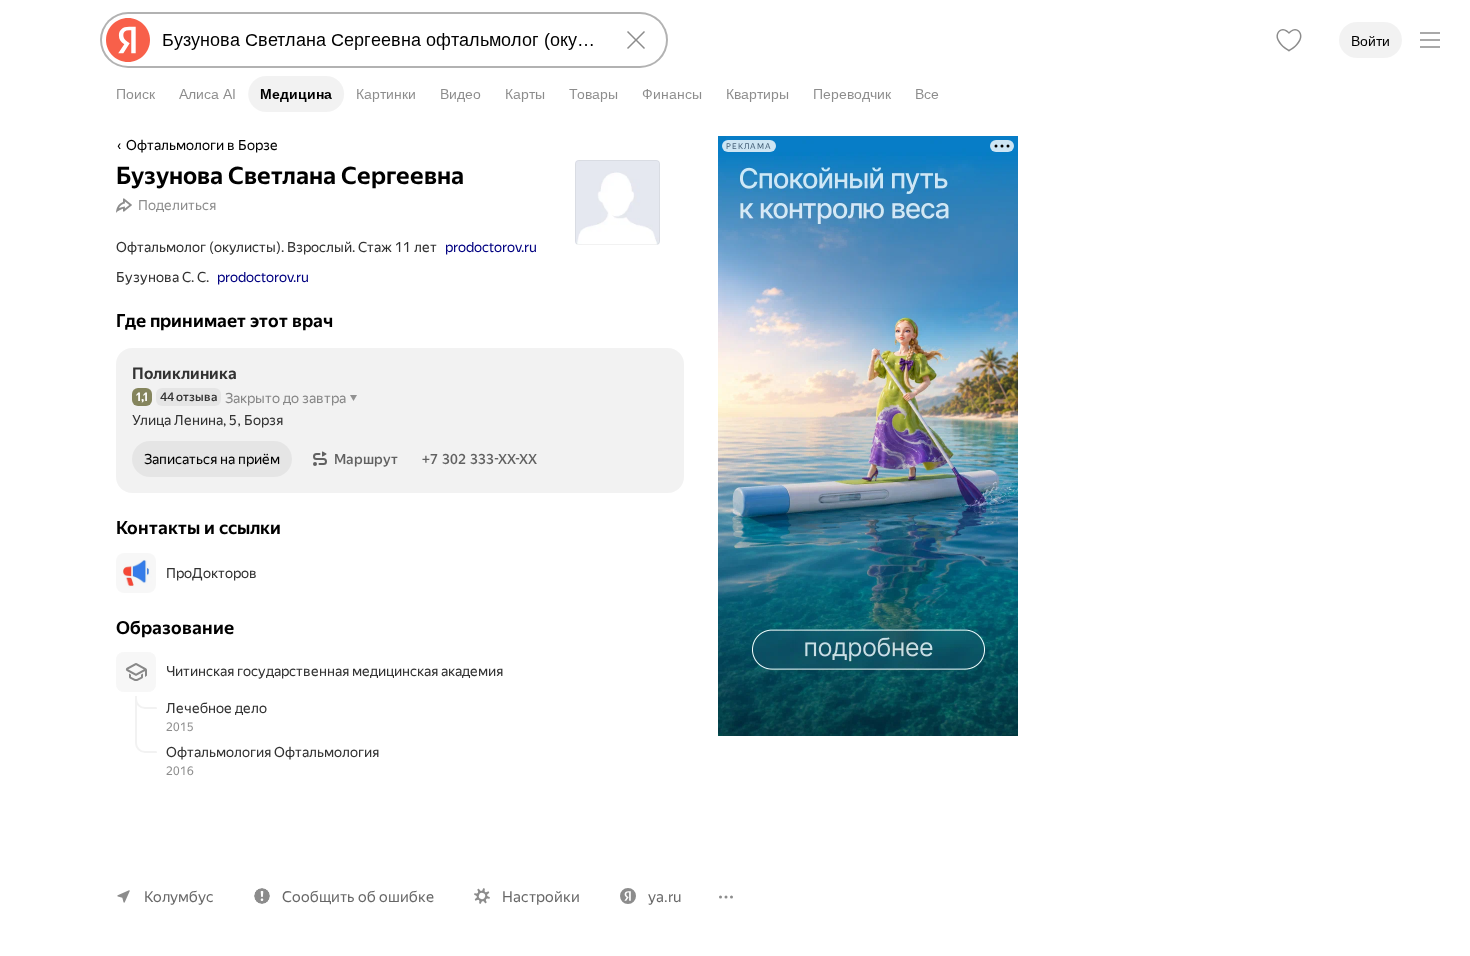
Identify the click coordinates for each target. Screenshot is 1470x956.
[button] (355, 459)
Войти (1370, 41)
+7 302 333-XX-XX (479, 459)
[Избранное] (1289, 40)
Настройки (541, 897)
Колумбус (179, 897)
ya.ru (664, 897)
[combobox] (380, 40)
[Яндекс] (128, 40)
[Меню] (1430, 40)
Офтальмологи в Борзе (202, 145)
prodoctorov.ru (491, 247)
